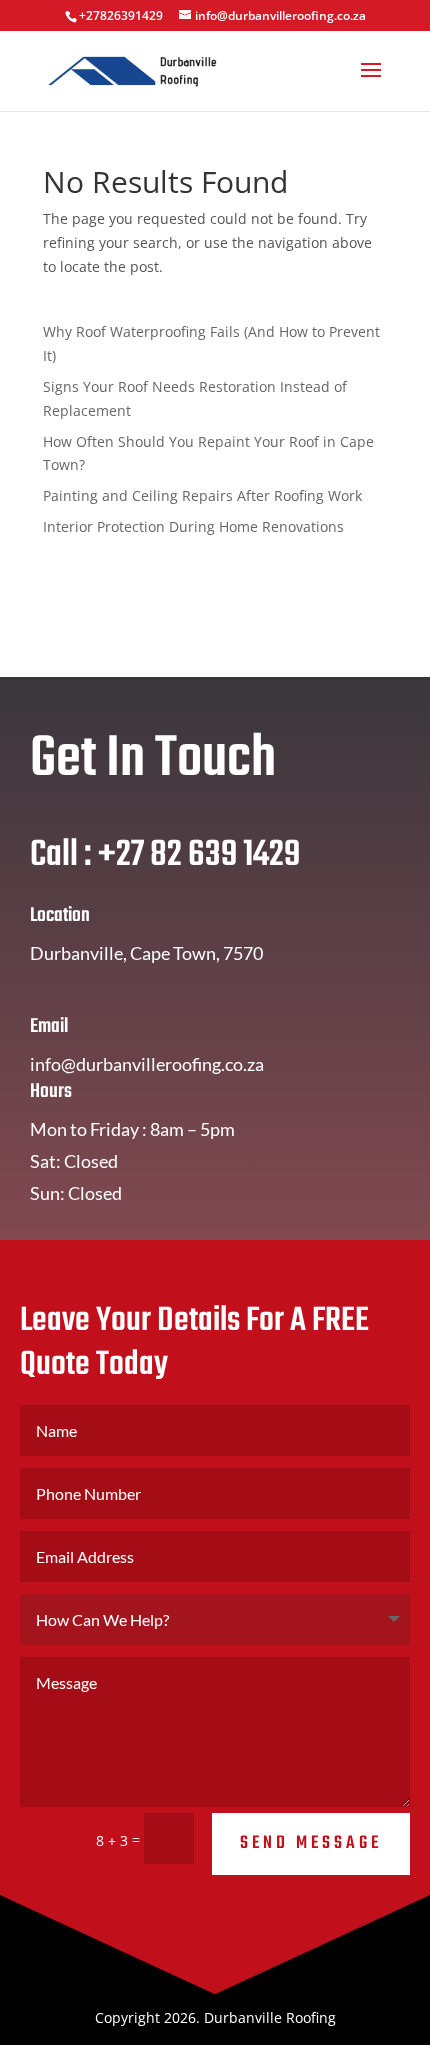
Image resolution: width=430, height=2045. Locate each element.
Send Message (311, 1843)
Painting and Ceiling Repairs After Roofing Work (202, 495)
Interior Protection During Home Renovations (193, 526)
